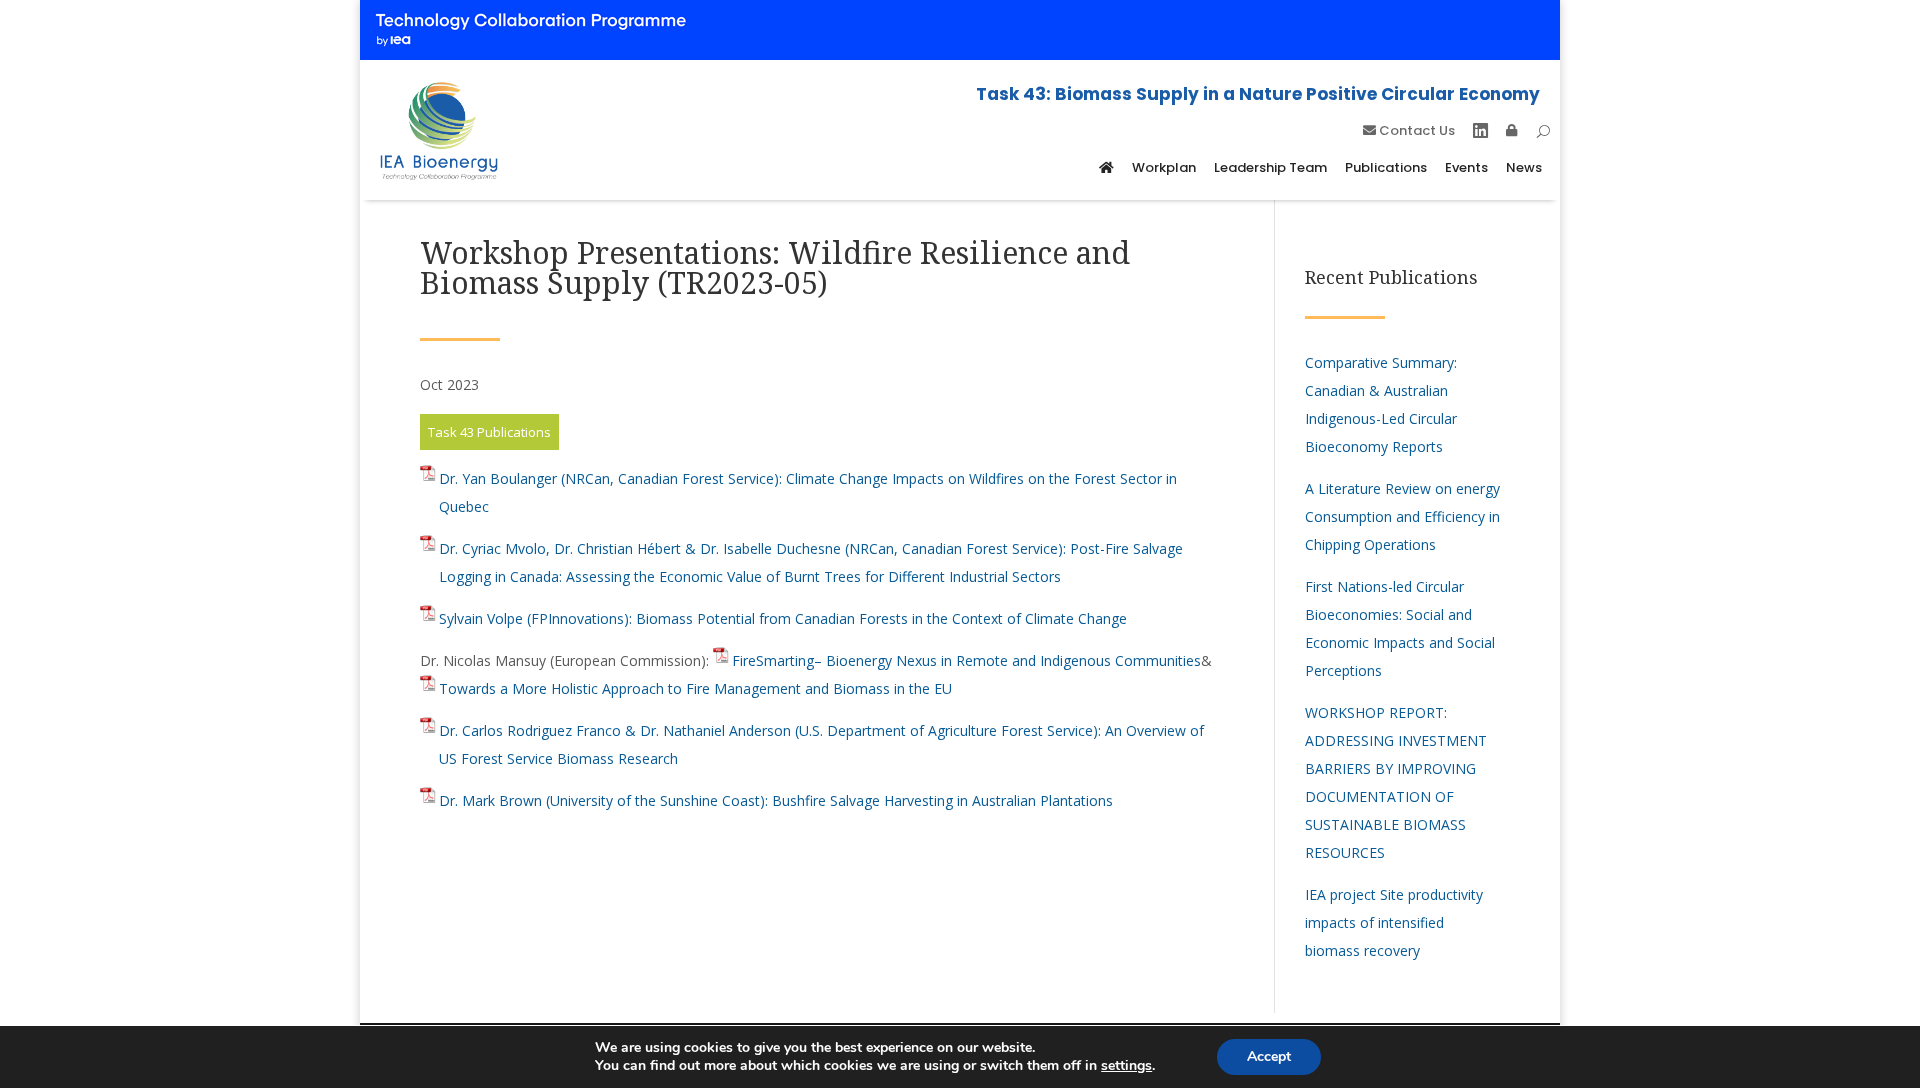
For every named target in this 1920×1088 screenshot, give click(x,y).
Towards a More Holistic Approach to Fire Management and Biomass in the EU (695, 688)
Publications (1386, 167)
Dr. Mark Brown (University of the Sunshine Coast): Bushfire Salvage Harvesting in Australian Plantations (776, 800)
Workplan (1164, 167)
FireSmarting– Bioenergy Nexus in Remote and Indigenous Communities (966, 660)
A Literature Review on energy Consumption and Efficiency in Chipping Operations (1402, 516)
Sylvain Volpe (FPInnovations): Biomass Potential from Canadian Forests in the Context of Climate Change (783, 618)
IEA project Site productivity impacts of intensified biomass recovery (1394, 922)
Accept (1269, 1056)
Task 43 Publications (489, 432)
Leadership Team (1270, 167)
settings (1126, 1066)
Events (1466, 167)
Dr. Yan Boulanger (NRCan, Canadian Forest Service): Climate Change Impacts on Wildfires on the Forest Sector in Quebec (808, 492)
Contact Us (1415, 132)
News (1524, 167)
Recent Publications (1391, 277)
